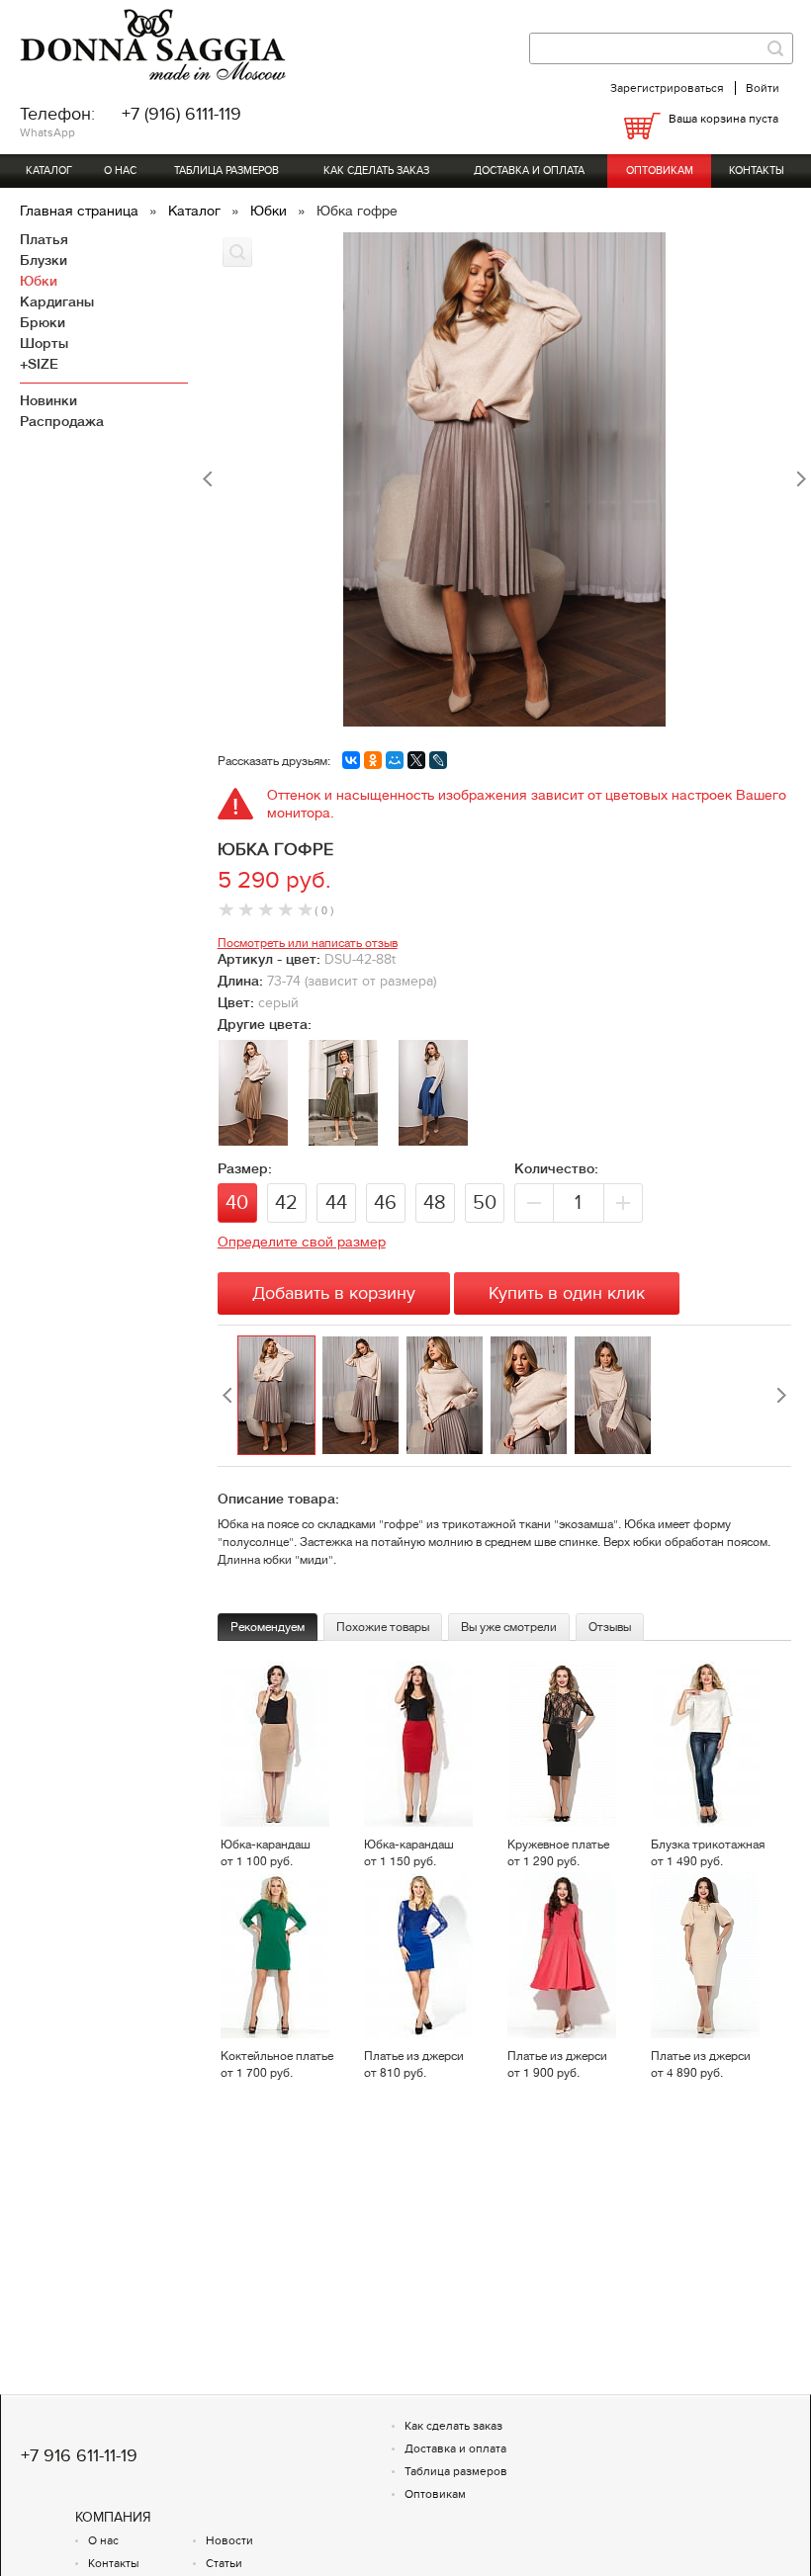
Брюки (43, 322)
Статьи (224, 2563)
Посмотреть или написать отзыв (308, 943)
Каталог (49, 171)
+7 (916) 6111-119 (181, 114)
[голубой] (433, 1140)
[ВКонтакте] (351, 760)
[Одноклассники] (373, 760)
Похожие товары (383, 1627)
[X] (416, 760)
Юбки (270, 211)
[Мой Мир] (395, 760)
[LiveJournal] (438, 760)
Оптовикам (660, 171)
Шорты (44, 343)
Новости (229, 2540)
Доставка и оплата (529, 171)
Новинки (48, 400)
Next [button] (781, 1396)
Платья (44, 239)
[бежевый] (253, 1140)
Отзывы (610, 1627)
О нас (120, 171)
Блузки (44, 260)
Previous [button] (227, 1396)
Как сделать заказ (376, 171)
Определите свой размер (302, 1242)
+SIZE (39, 364)
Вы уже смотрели (509, 1627)
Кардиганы (57, 301)
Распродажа (62, 421)
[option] (279, 1396)
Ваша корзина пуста (723, 119)
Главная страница (81, 211)
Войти (763, 88)
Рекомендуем (268, 1627)
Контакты (757, 171)
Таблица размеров (226, 171)
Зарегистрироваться (667, 88)
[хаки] (343, 1140)
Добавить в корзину (334, 1293)
